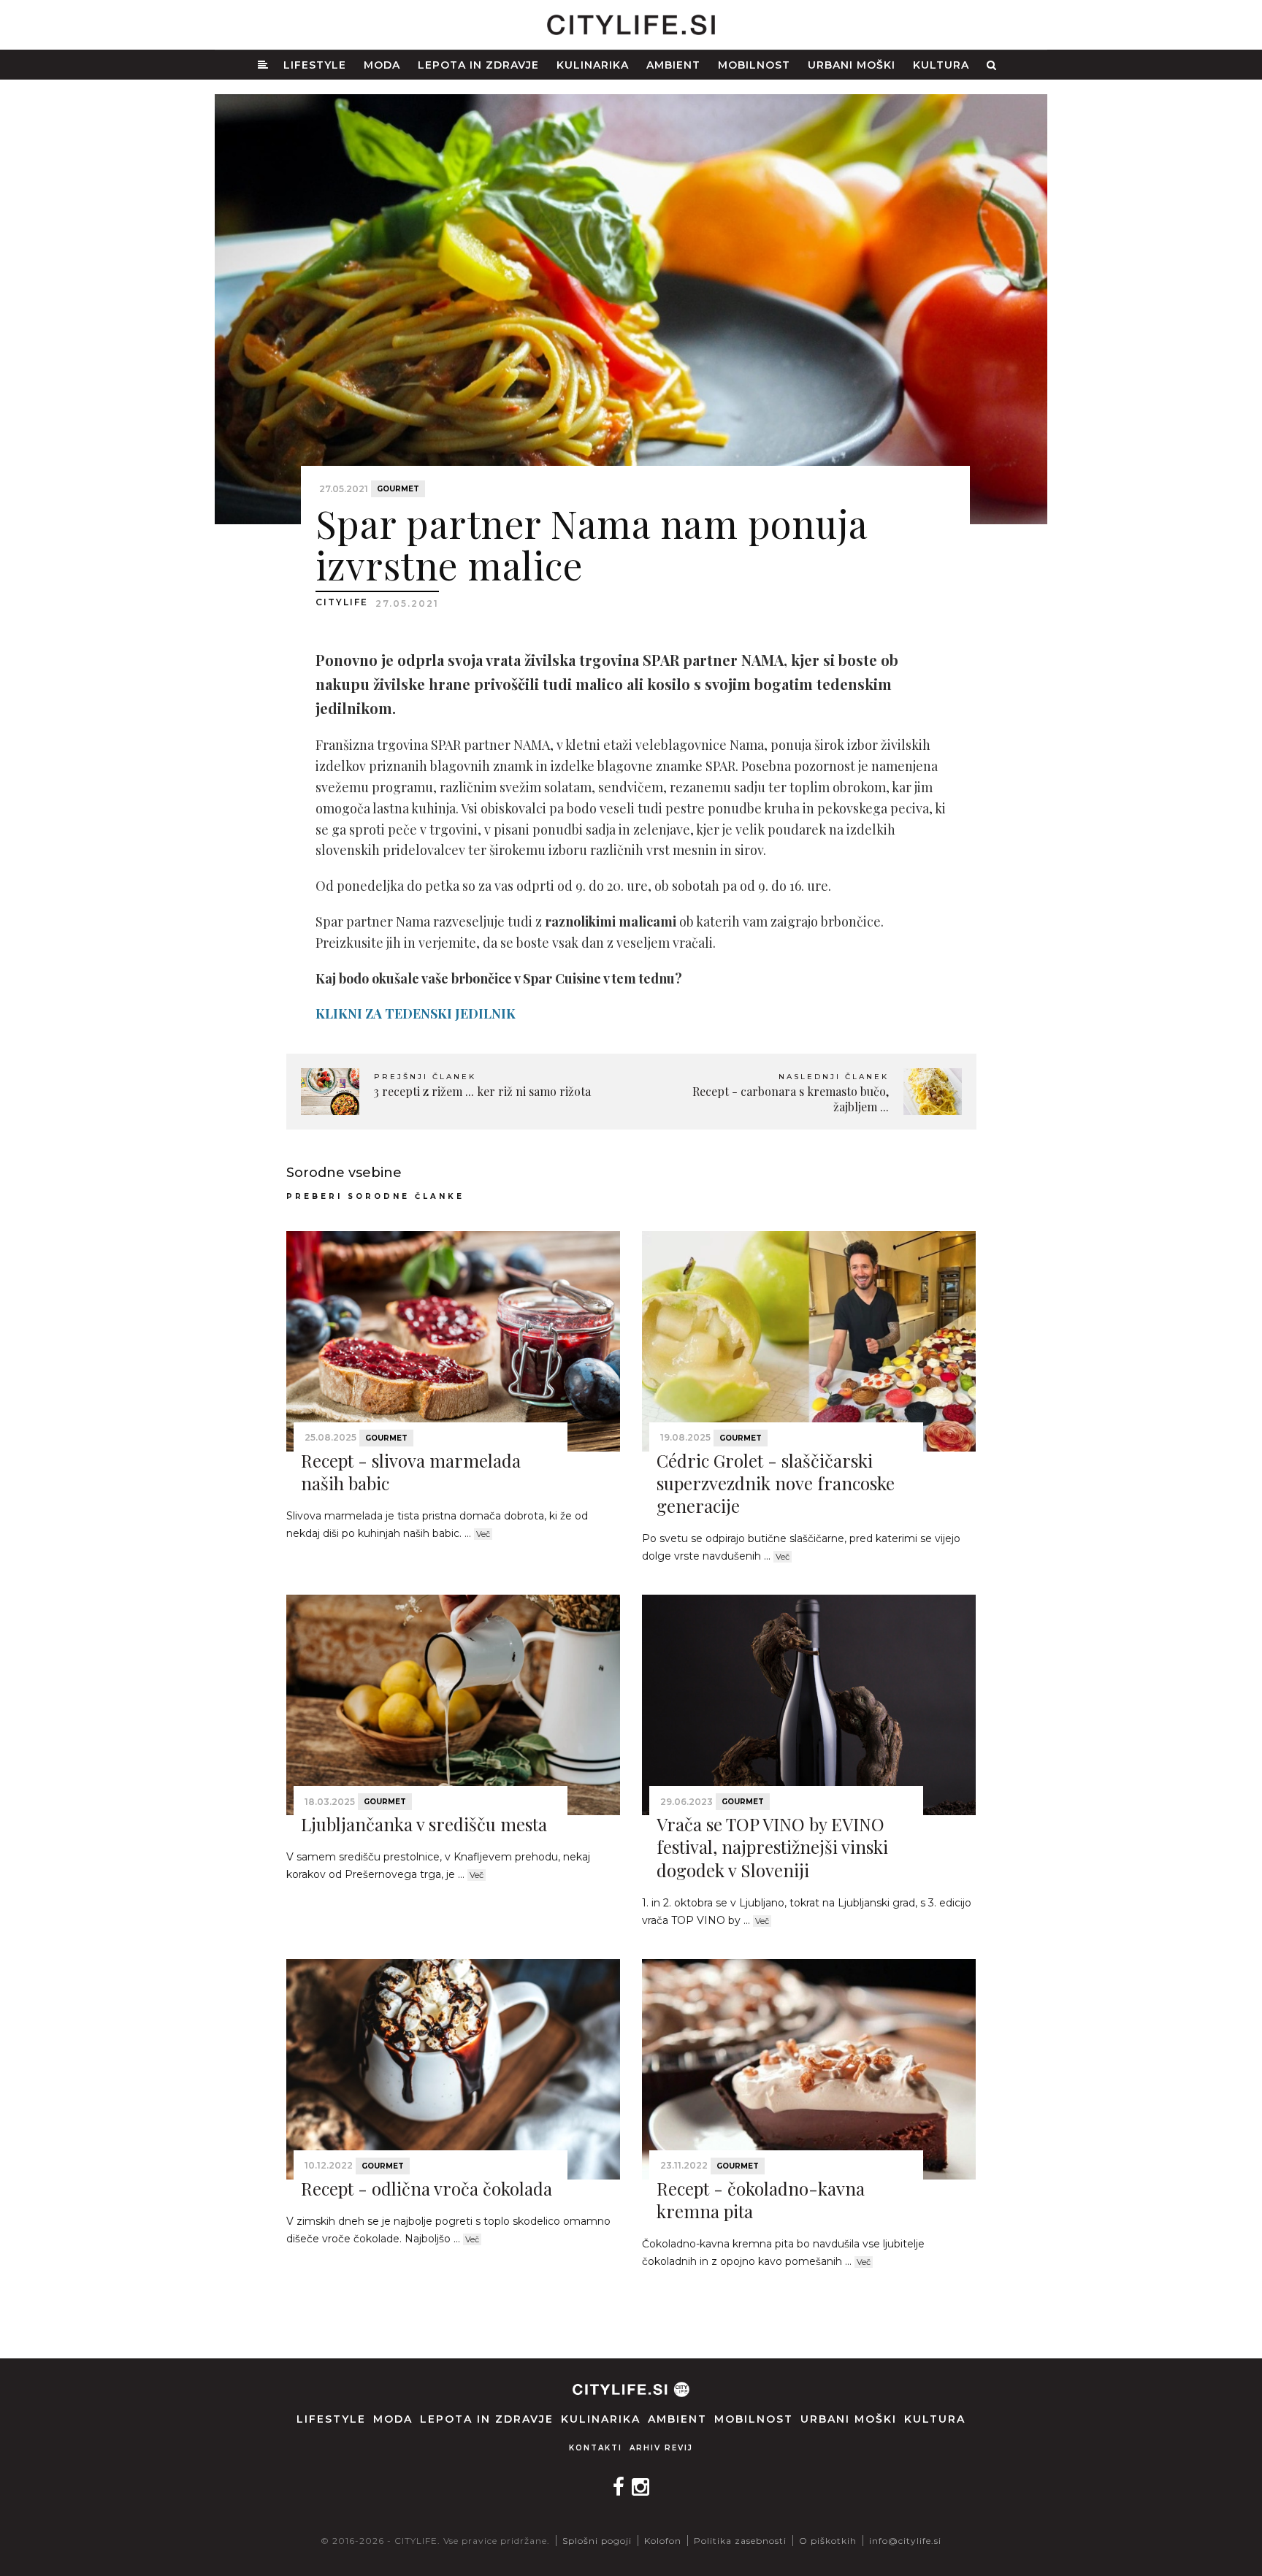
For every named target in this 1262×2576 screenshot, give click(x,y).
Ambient (673, 65)
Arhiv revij (661, 2448)
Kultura (941, 65)
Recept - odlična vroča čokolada (427, 2188)
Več (483, 1534)
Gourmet (398, 489)
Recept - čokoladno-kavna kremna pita (761, 2200)
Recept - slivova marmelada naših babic (411, 1472)
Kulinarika (593, 65)
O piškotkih (828, 2541)
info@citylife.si (905, 2541)
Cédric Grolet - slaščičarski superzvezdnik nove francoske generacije (776, 1483)
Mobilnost (754, 65)
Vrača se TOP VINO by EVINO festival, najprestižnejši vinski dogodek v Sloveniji (772, 1847)
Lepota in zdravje (478, 65)
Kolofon (663, 2541)
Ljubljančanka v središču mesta (424, 1824)
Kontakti (596, 2448)
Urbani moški (852, 65)
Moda (382, 65)
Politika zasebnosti (740, 2541)
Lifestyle (315, 65)
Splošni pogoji (597, 2541)
